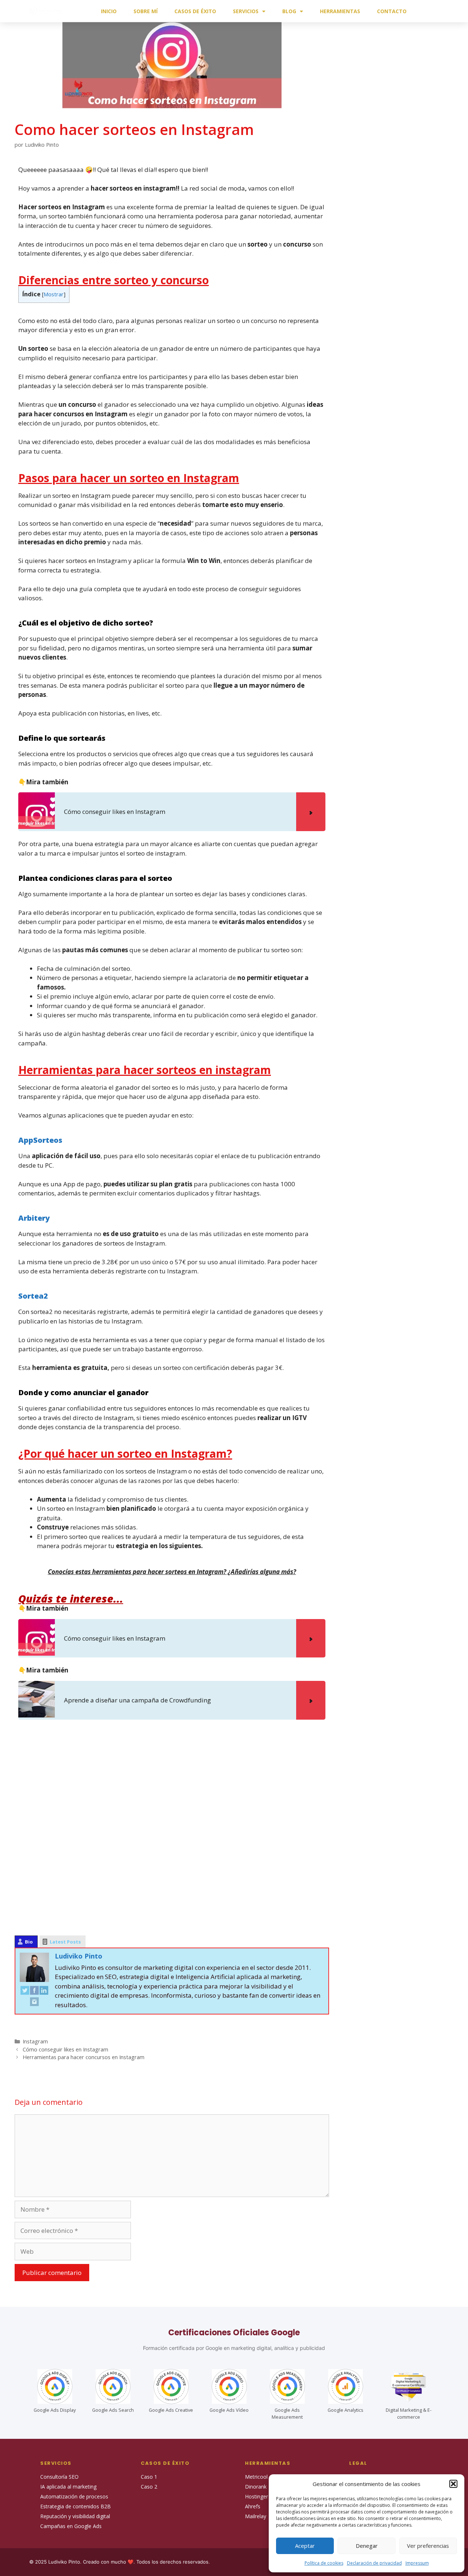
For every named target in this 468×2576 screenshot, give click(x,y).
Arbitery (34, 1218)
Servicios (246, 11)
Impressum (417, 2563)
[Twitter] (25, 1992)
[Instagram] (34, 2003)
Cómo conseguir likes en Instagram (65, 2049)
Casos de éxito (195, 11)
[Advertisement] (172, 1827)
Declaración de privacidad (374, 2563)
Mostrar (54, 294)
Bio (29, 1942)
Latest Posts (65, 1942)
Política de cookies (324, 2563)
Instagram (35, 2041)
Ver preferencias (428, 2546)
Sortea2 (33, 1296)
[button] (453, 2484)
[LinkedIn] (44, 1992)
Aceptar (305, 2546)
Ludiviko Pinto (79, 1956)
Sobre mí (146, 11)
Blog (289, 11)
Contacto (392, 11)
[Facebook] (34, 1992)
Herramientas (340, 11)
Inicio (109, 11)
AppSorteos (40, 1140)
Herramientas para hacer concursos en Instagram (84, 2057)
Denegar (367, 2546)
